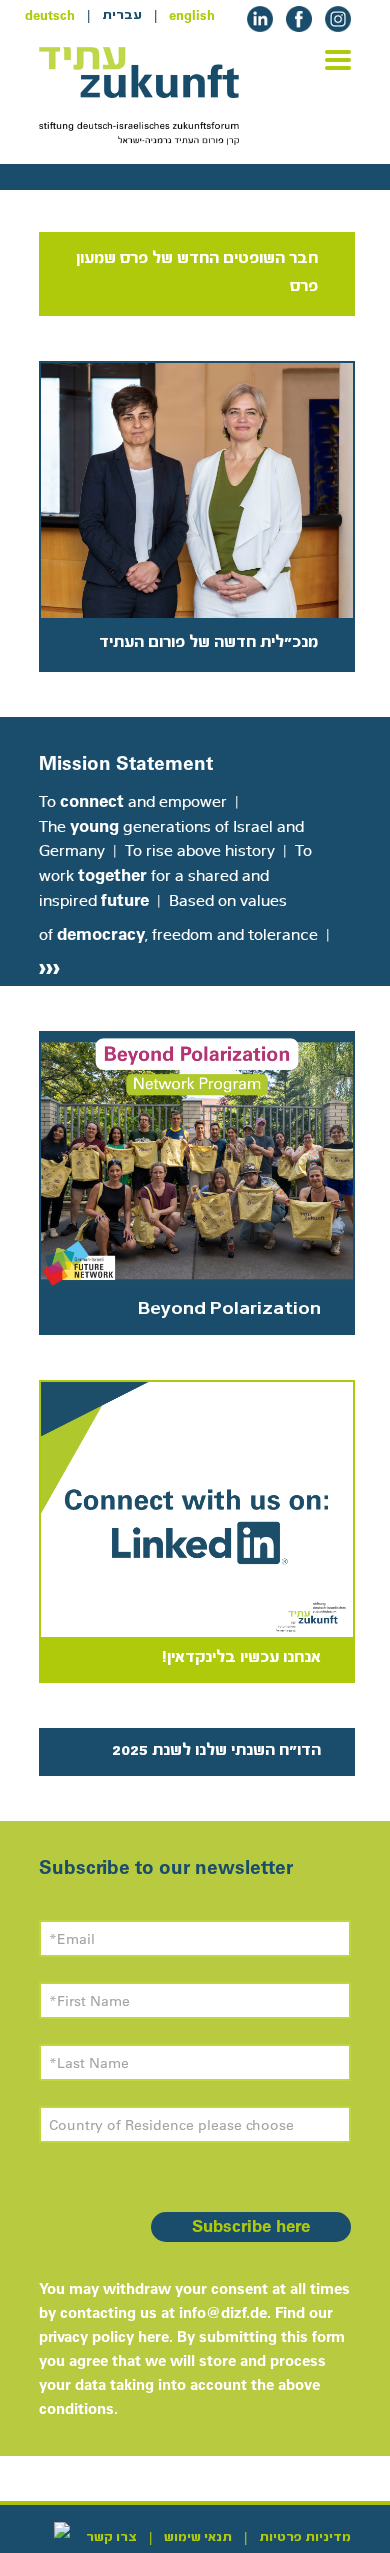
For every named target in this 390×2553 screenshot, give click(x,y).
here (153, 2336)
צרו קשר (111, 2537)
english (192, 15)
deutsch (50, 15)
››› (49, 965)
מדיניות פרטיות (305, 2537)
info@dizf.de (223, 2312)
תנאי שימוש (198, 2537)
